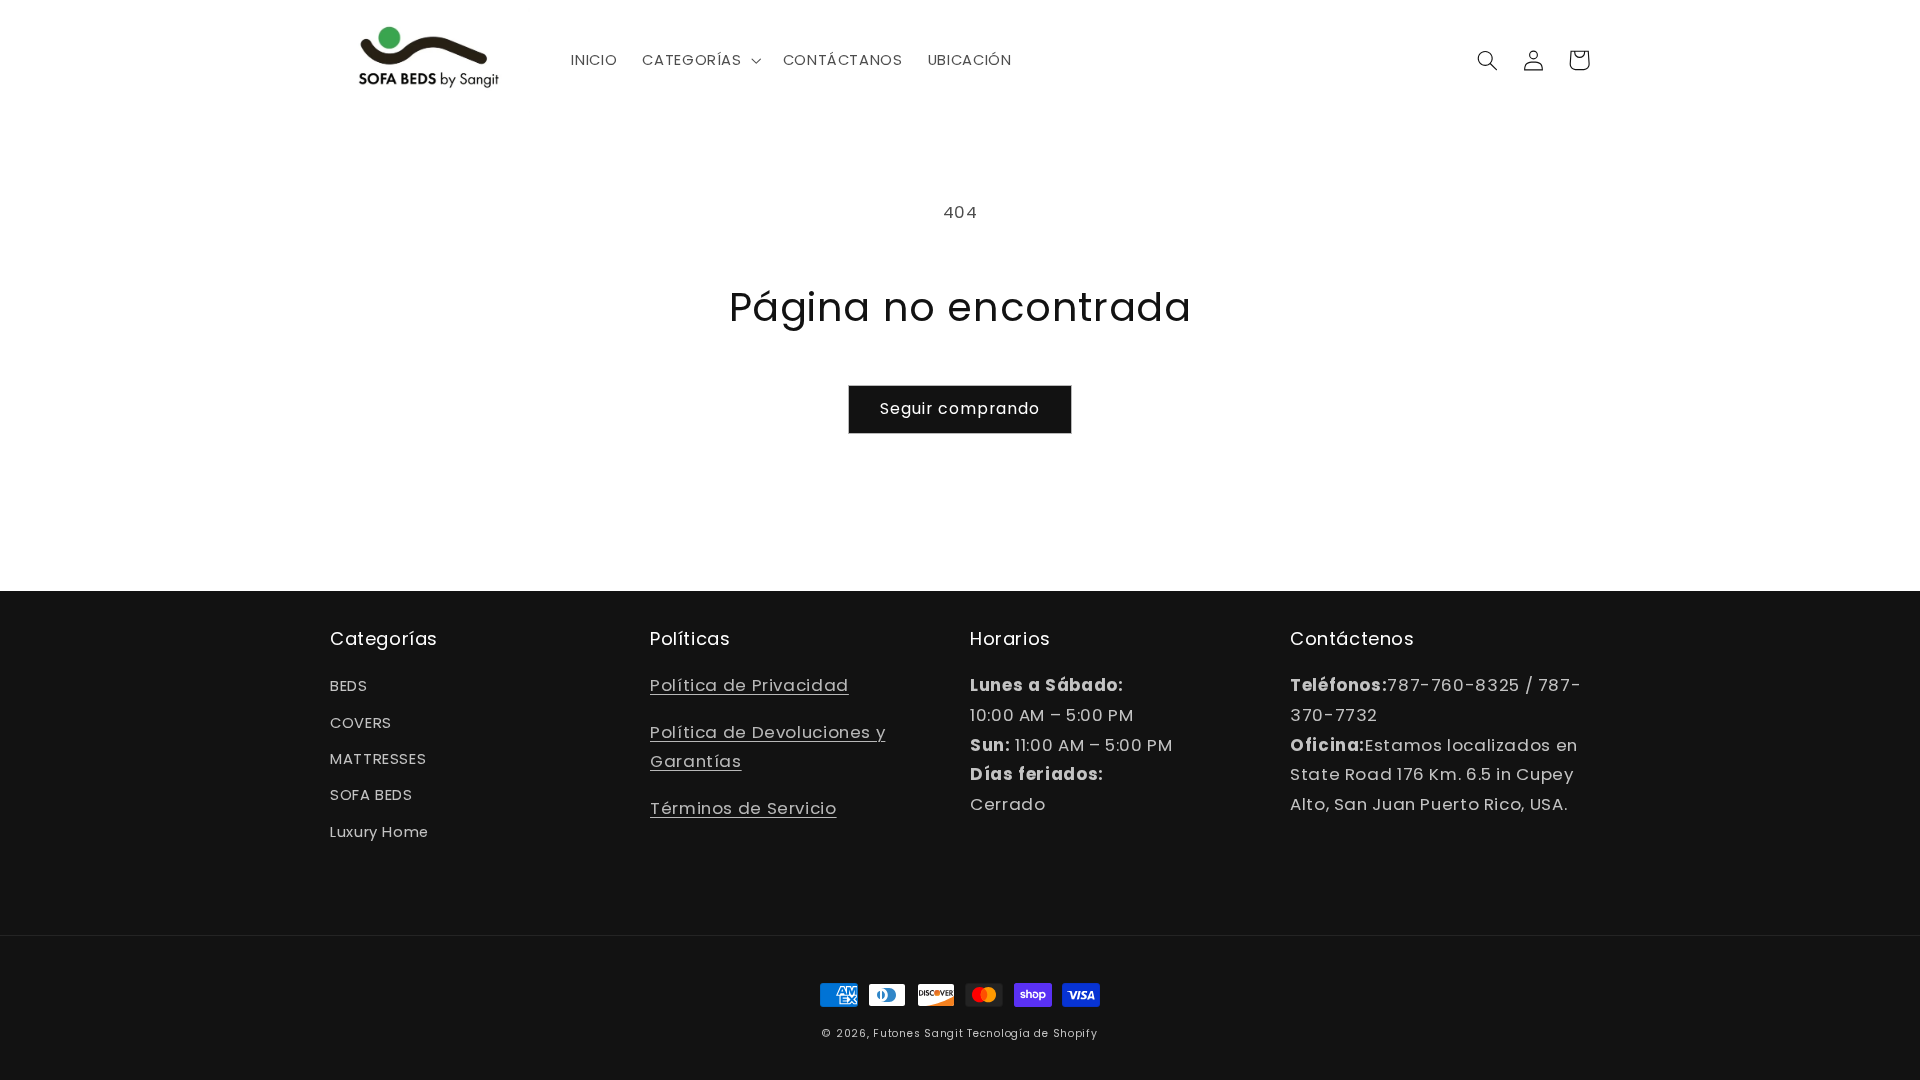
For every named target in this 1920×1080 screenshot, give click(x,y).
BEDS (349, 686)
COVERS (361, 723)
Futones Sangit (918, 1033)
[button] (700, 60)
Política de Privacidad (749, 685)
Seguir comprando (960, 408)
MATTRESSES (378, 759)
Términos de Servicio (743, 808)
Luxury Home (379, 832)
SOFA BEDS (371, 795)
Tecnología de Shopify (1032, 1033)
